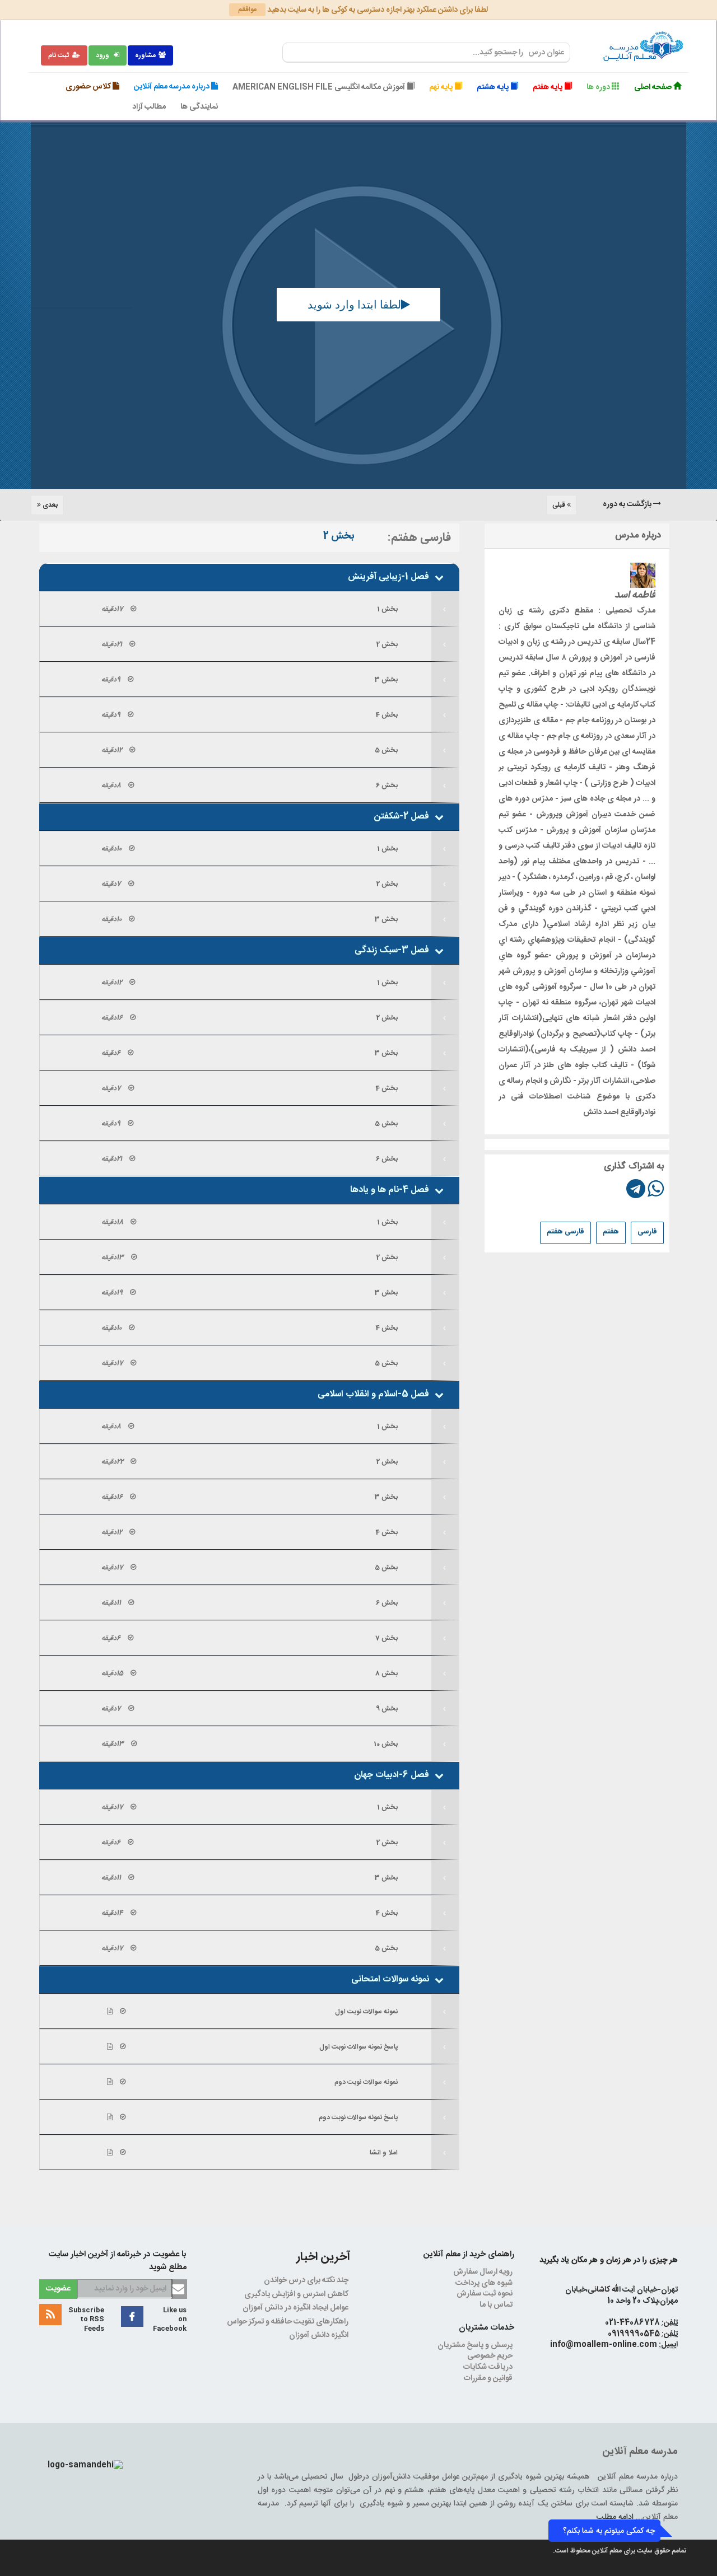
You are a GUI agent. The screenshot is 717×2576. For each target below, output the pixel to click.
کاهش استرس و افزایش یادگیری (297, 2294)
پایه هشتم (493, 87)
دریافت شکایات (489, 2367)
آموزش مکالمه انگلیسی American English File (320, 87)
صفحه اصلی (654, 87)
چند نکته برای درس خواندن (307, 2280)
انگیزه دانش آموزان (320, 2335)
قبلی (560, 505)
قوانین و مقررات (489, 2378)
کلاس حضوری (89, 87)
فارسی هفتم (565, 1232)
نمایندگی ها (199, 107)
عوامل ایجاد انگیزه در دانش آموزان (296, 2308)
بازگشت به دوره (628, 504)
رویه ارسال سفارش (484, 2272)
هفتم (611, 1232)
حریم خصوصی (491, 2356)
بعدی (49, 505)
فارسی (647, 1232)
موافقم (247, 10)
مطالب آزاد (149, 107)
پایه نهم (442, 87)
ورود (103, 55)
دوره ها (599, 87)
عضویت (58, 2289)
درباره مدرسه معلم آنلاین (173, 87)
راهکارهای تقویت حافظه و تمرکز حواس (288, 2322)
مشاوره (145, 55)
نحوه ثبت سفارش (485, 2294)
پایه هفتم (548, 87)
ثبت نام (59, 55)
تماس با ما (497, 2305)
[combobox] (426, 53)
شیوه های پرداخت (485, 2283)
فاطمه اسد (635, 595)
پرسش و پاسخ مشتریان (476, 2345)
